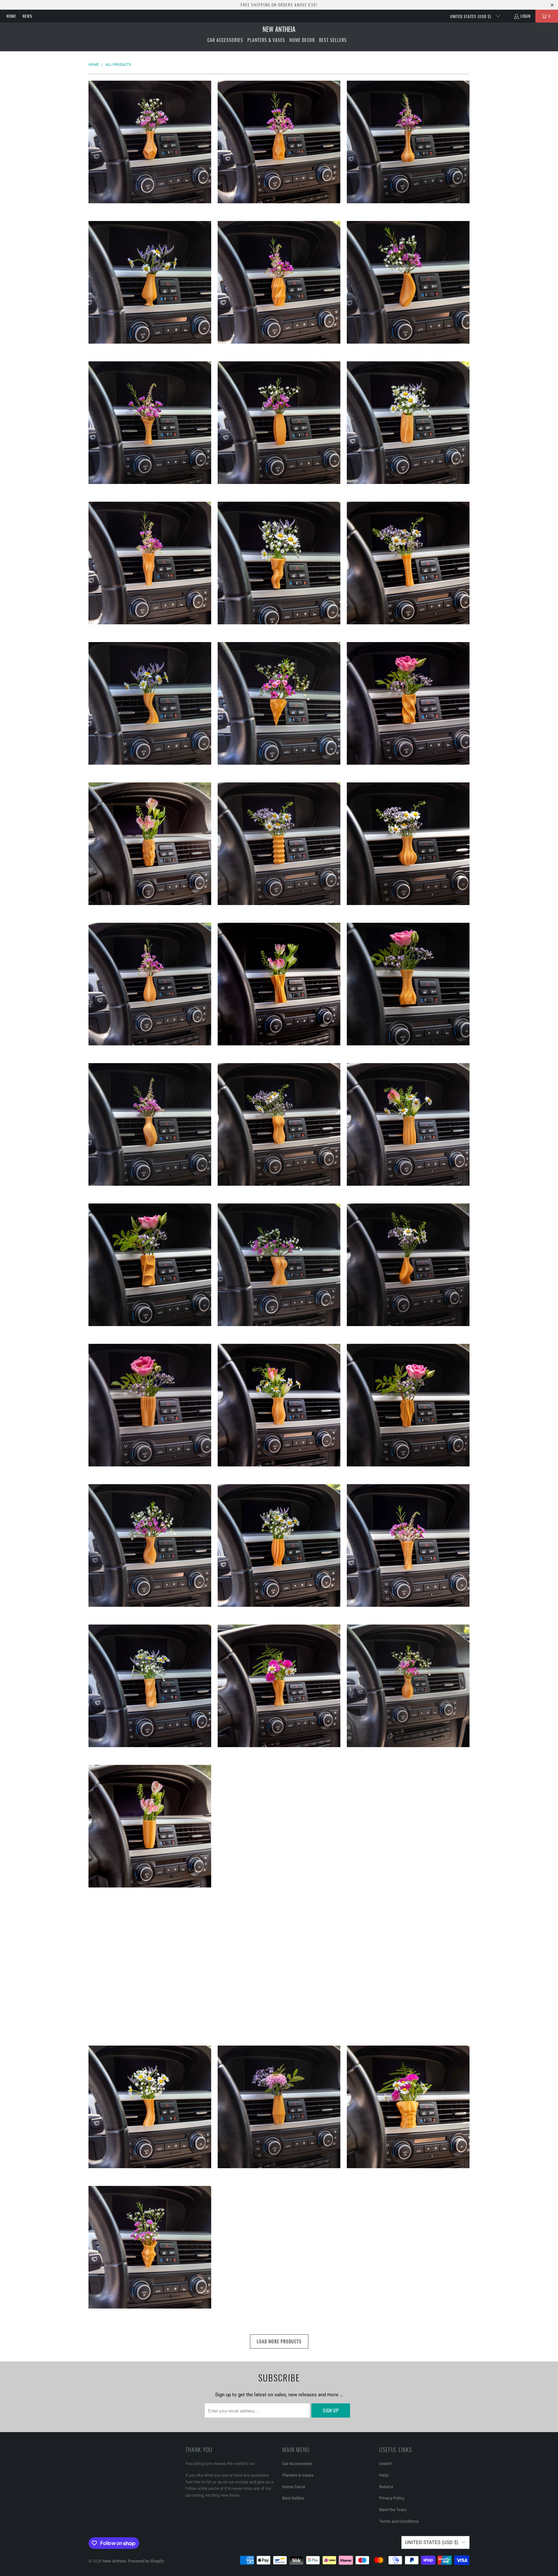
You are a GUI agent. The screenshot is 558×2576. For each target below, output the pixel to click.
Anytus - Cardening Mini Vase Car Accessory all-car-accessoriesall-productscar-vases (408, 282)
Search (386, 2464)
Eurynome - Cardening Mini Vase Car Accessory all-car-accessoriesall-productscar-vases (408, 1124)
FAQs (384, 2475)
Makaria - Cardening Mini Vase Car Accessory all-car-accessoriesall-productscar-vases (279, 2107)
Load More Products (279, 2341)
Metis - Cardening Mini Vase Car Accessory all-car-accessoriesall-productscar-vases (408, 2247)
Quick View (150, 168)
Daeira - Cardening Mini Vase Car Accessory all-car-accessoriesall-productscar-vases (279, 844)
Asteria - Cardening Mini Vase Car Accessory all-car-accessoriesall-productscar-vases (150, 563)
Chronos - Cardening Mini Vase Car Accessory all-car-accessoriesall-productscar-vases (408, 703)
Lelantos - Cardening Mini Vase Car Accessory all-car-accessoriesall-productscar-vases (150, 1967)
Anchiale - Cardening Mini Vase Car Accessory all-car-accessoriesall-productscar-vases (279, 282)
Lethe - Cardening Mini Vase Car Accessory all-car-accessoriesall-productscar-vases (279, 1967)
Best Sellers (293, 2498)
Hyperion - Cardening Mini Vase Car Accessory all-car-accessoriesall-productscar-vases (408, 1545)
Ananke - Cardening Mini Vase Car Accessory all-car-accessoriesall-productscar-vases (150, 282)
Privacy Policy (392, 2498)
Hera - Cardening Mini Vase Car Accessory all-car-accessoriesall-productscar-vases (150, 1545)
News (27, 16)
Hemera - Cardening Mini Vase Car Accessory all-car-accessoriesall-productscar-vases (408, 1405)
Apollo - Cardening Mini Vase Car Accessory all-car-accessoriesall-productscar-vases (279, 423)
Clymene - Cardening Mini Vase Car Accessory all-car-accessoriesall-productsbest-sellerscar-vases (150, 844)
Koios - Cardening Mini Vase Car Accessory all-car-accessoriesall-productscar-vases (279, 1686)
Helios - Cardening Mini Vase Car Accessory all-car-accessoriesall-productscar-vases (279, 1405)
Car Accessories (297, 2464)
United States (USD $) (471, 16)
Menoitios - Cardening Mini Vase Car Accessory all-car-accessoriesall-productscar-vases (279, 2247)
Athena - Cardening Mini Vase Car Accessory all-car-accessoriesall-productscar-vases (408, 563)
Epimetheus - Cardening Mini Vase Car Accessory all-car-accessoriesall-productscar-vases (279, 984)
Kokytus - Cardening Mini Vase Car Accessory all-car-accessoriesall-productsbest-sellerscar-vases (408, 1686)
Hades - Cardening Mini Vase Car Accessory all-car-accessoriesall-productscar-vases (150, 1405)
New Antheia (114, 2561)
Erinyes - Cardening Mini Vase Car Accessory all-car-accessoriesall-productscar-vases (150, 1124)
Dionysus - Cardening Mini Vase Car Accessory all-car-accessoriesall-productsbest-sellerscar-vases (150, 984)
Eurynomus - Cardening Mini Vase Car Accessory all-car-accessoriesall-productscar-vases (150, 1265)
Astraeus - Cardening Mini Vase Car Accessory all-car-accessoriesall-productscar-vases (279, 563)
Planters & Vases (298, 2475)
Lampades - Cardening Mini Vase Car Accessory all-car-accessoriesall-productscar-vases (408, 1826)
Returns (386, 2487)
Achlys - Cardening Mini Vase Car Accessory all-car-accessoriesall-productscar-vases (150, 142)
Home (11, 16)
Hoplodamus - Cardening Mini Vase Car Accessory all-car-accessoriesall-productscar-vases (279, 1545)
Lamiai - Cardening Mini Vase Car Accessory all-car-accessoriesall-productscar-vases (279, 1826)
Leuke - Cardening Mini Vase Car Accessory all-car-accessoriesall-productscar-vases (150, 2107)
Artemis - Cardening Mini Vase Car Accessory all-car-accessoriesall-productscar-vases (408, 423)
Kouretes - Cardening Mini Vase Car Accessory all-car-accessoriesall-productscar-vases (150, 1826)
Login (526, 16)
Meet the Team (393, 2510)
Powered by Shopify (146, 2561)
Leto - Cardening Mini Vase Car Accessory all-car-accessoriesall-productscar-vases (408, 1967)
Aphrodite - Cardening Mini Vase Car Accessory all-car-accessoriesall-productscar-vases (150, 423)
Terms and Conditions (399, 2521)
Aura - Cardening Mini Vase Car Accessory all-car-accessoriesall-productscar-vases (150, 703)
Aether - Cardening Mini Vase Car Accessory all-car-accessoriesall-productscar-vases (279, 142)
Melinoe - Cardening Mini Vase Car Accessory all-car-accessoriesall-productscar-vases (150, 2247)
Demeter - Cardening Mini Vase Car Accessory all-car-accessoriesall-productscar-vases (408, 844)
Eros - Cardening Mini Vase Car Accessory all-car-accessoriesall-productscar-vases (279, 1124)
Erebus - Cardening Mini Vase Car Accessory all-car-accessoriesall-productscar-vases (408, 984)
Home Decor (294, 2487)
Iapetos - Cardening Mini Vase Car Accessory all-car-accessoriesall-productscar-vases (150, 1686)
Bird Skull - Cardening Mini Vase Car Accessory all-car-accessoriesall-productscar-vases (279, 703)
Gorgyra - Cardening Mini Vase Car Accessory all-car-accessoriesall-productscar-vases (408, 1265)
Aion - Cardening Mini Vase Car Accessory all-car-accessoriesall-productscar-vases (408, 142)
